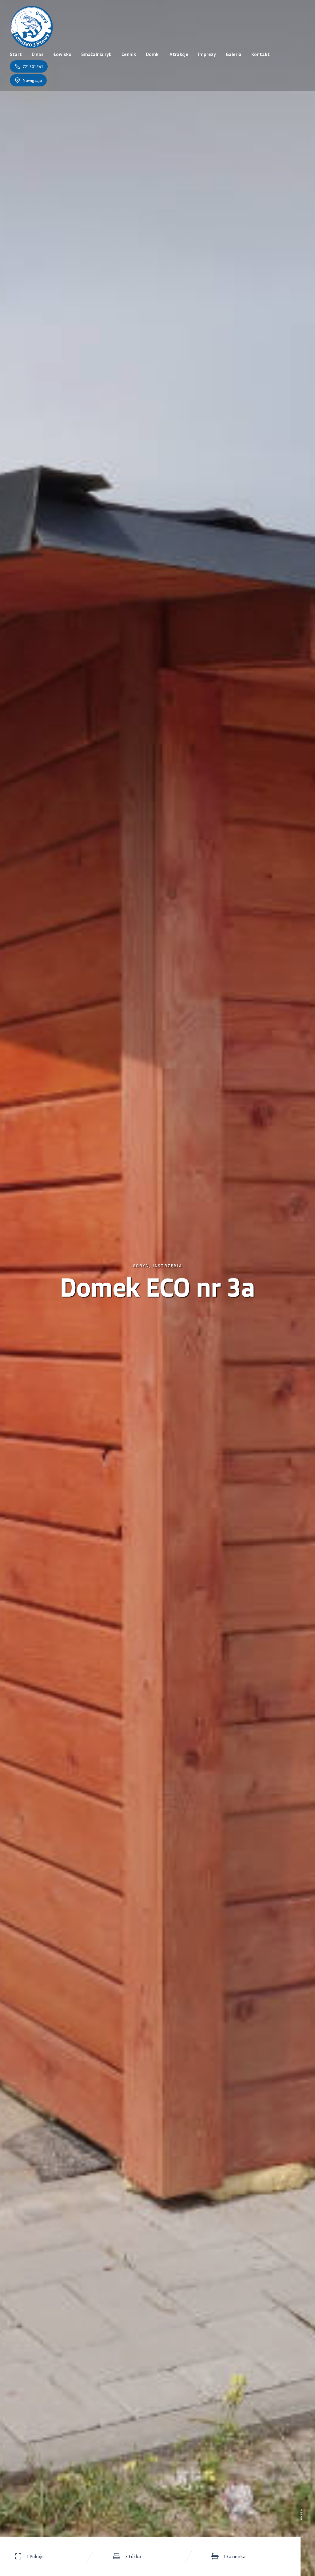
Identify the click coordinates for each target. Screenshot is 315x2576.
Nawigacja (32, 80)
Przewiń (302, 2515)
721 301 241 (33, 66)
